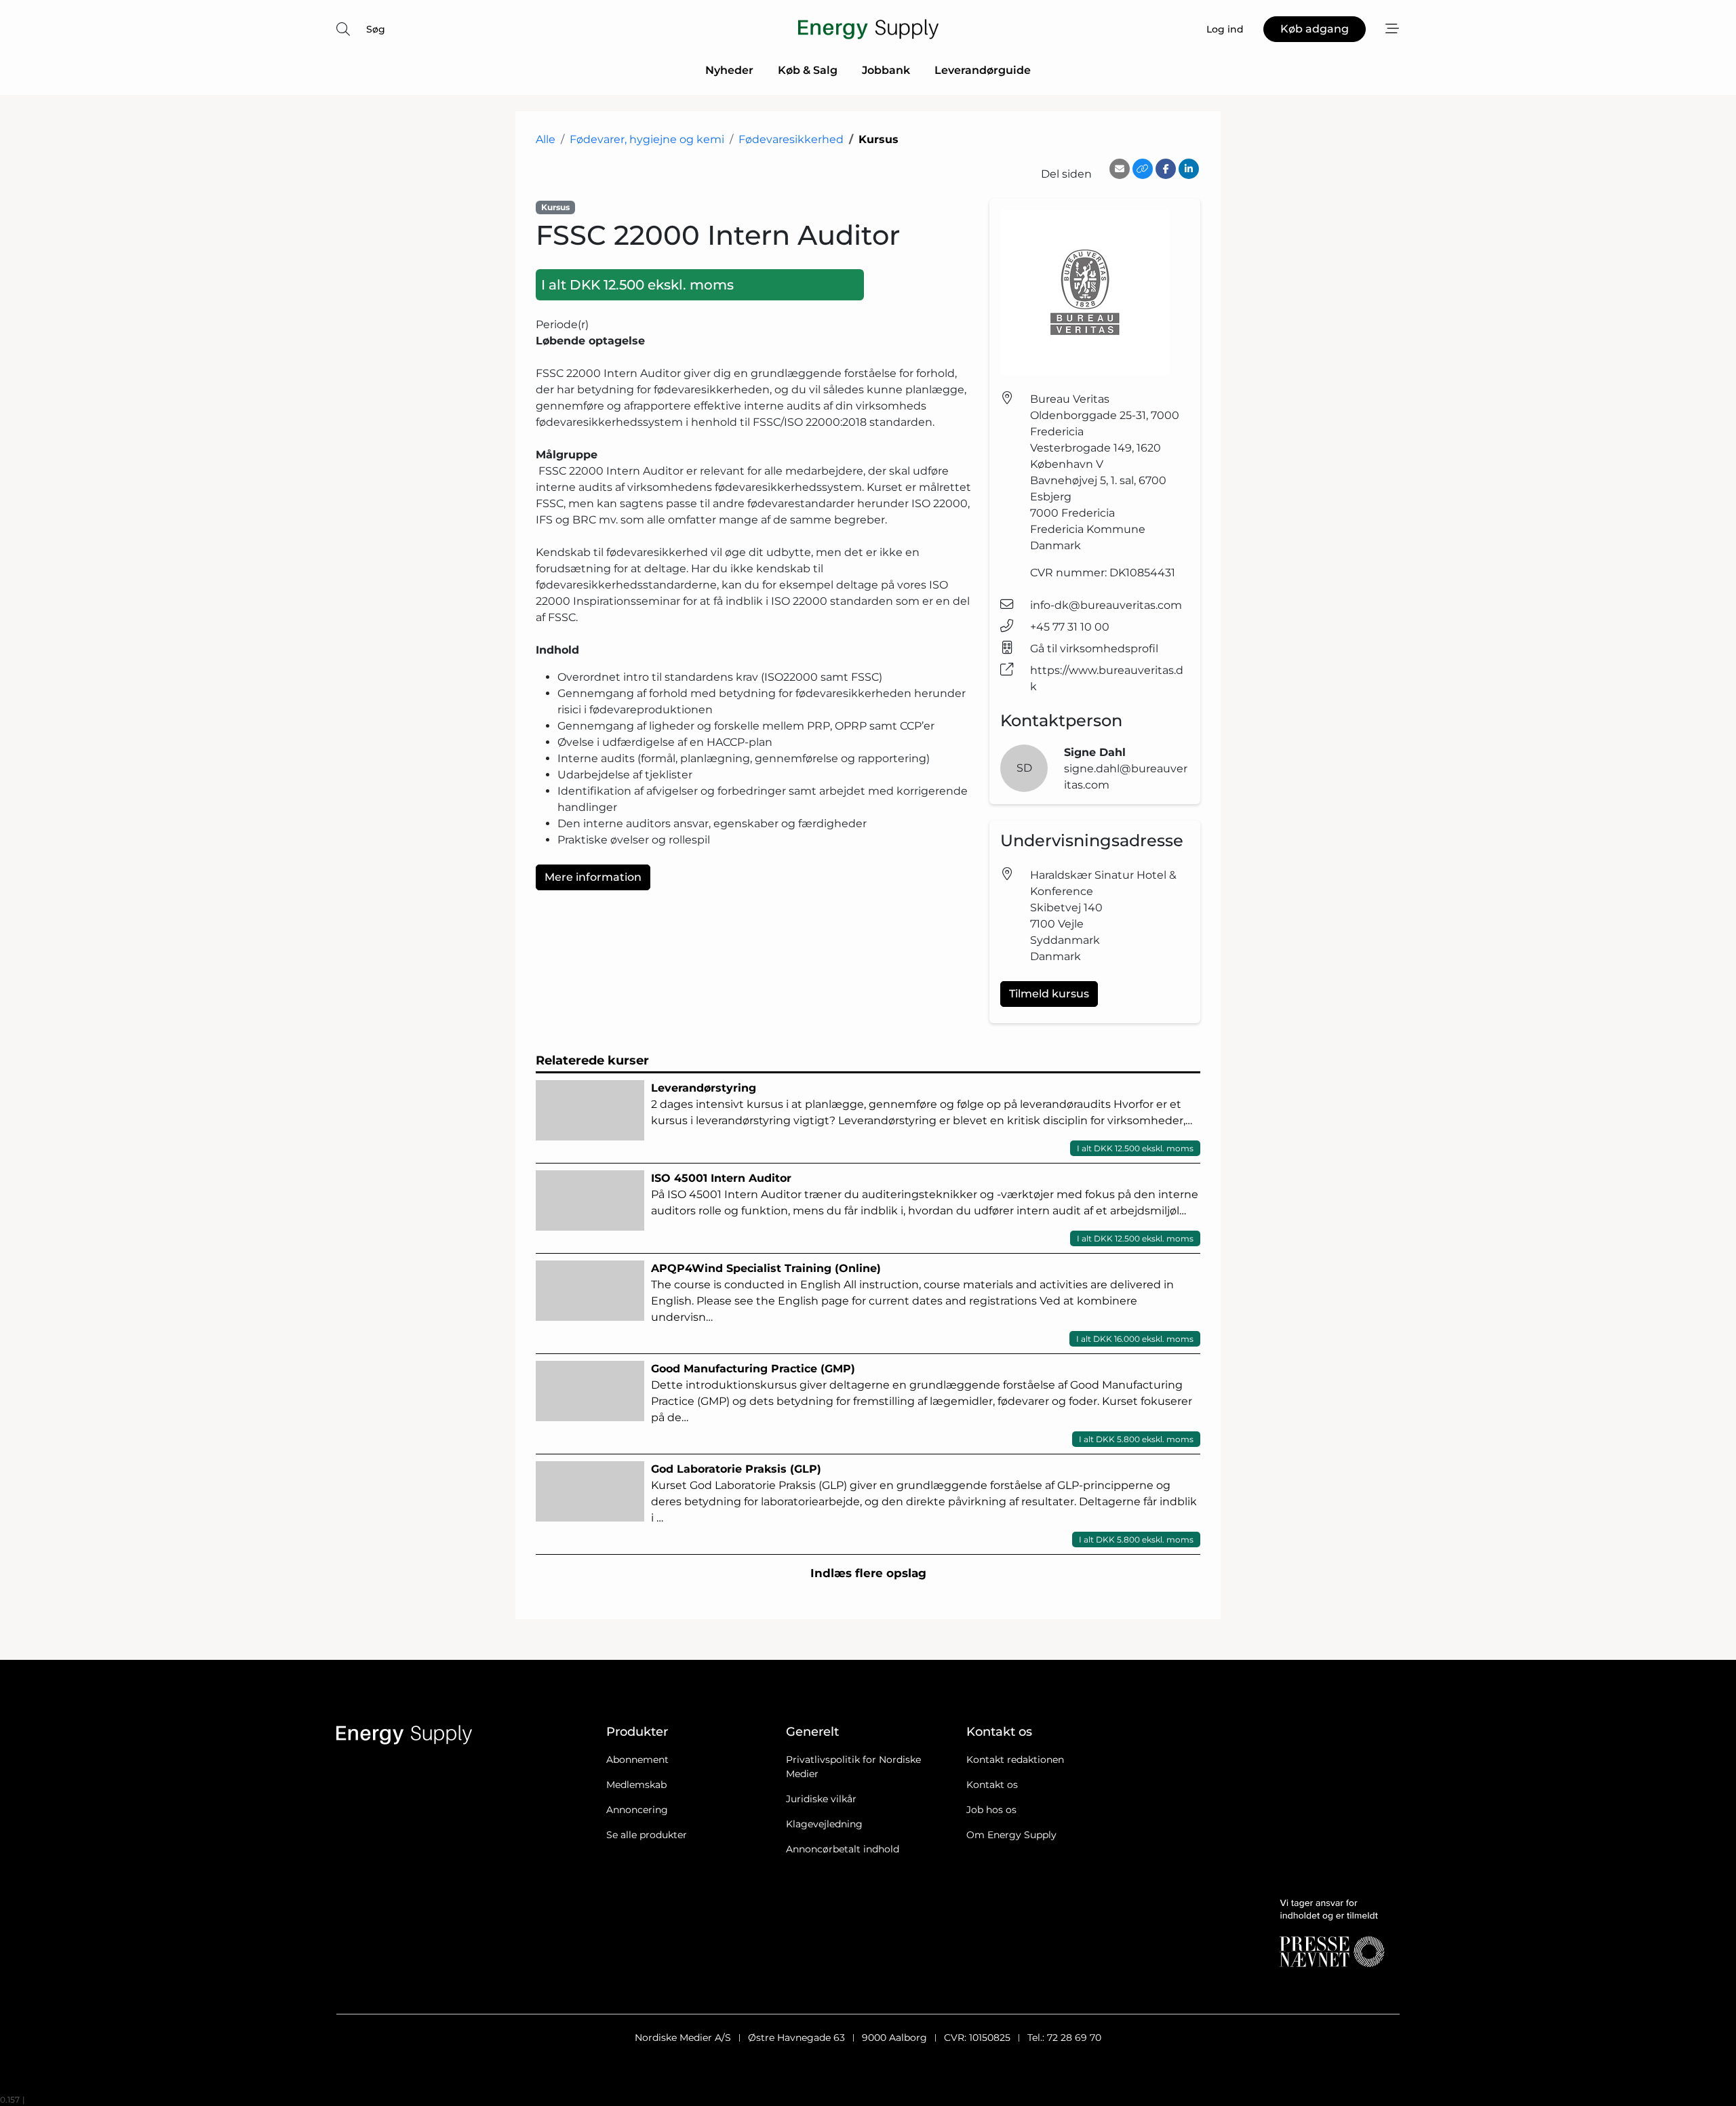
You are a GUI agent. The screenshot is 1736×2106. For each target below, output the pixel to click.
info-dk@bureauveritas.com (1106, 605)
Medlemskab (636, 1785)
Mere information (593, 877)
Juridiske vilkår (821, 1799)
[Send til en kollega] (1120, 169)
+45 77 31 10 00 (1070, 627)
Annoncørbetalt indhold (843, 1849)
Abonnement (637, 1760)
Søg (376, 29)
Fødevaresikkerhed (791, 139)
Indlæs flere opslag (868, 1573)
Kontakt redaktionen (1015, 1760)
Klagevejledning (824, 1824)
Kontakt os (992, 1785)
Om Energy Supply (1011, 1835)
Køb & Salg (808, 70)
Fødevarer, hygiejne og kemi (647, 139)
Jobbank (886, 70)
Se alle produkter (647, 1835)
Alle (546, 139)
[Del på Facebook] (1166, 169)
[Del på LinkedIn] (1189, 169)
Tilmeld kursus (1049, 994)
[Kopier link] (1143, 169)
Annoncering (637, 1810)
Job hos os (991, 1810)
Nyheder (729, 70)
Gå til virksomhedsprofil (1094, 649)
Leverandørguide (983, 70)
